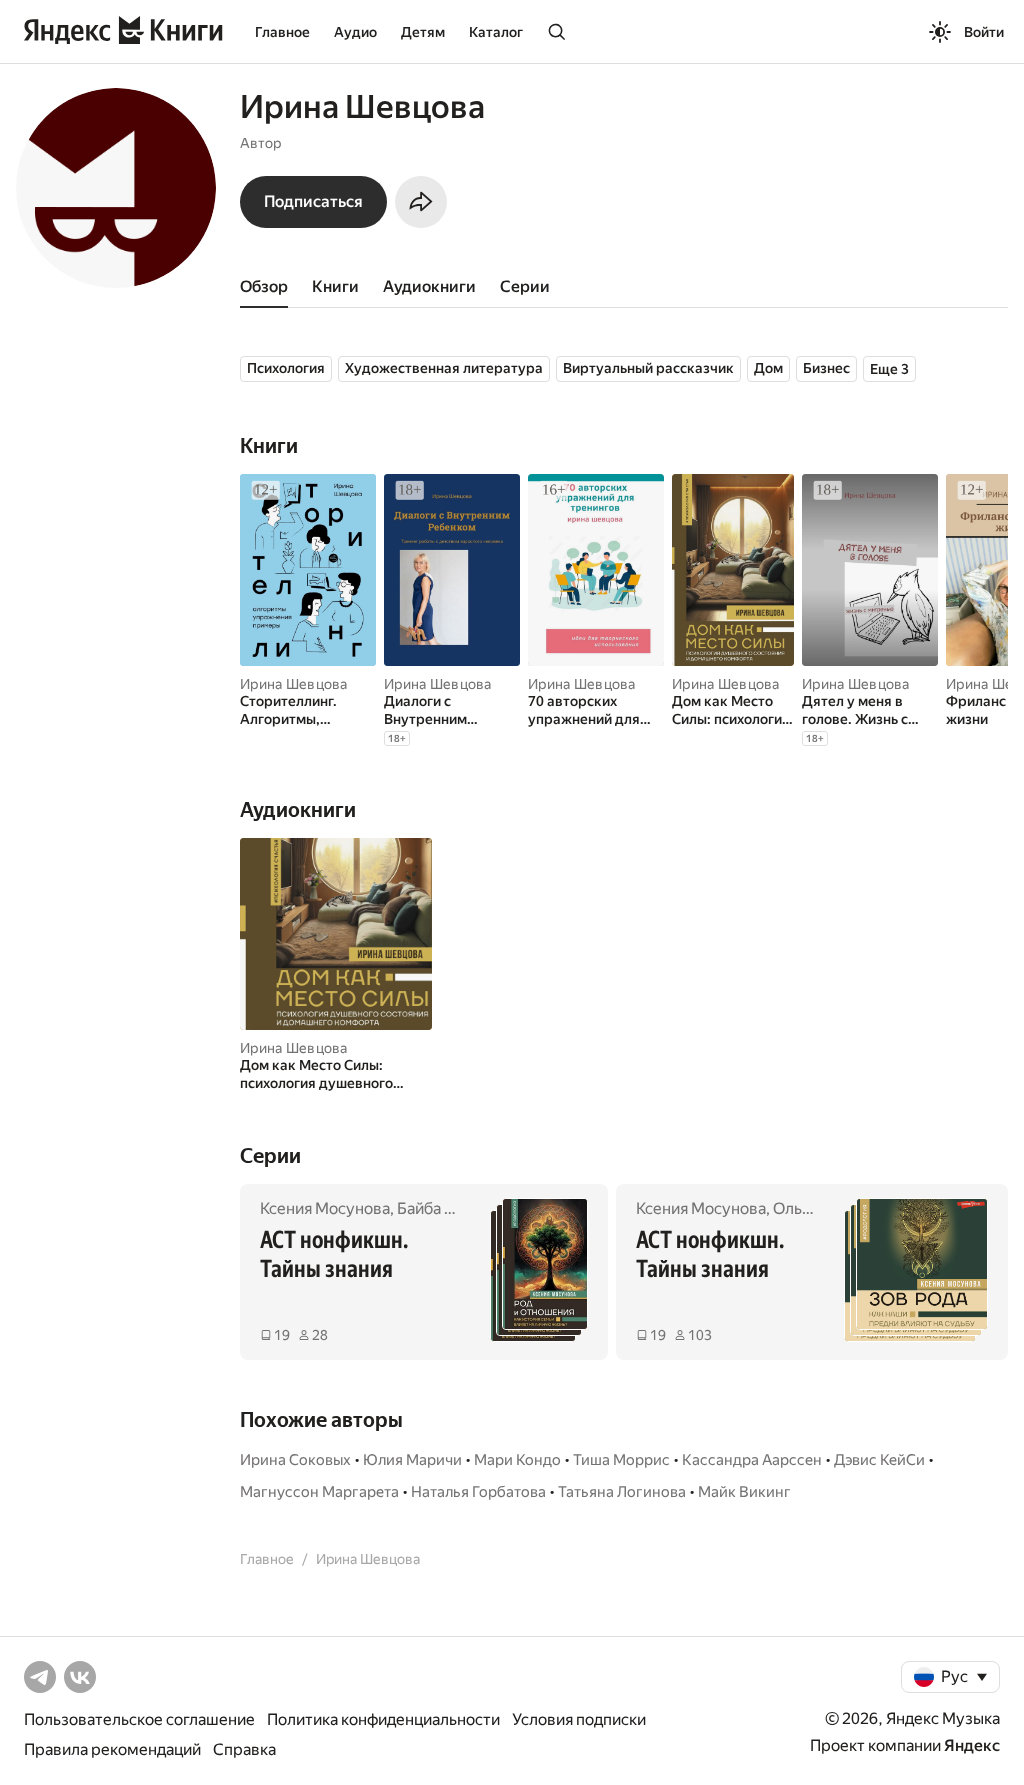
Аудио (355, 32)
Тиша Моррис (621, 1460)
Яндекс (972, 1745)
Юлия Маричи (412, 1460)
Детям (423, 32)
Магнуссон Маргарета (319, 1492)
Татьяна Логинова (622, 1492)
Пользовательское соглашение (139, 1719)
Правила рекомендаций (112, 1749)
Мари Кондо (517, 1460)
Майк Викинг (744, 1492)
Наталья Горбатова (478, 1492)
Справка (244, 1749)
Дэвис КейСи (879, 1460)
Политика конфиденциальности (383, 1719)
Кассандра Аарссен (752, 1460)
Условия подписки (579, 1719)
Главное (282, 32)
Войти (984, 32)
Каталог (496, 32)
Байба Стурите (452, 1208)
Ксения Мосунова (325, 1208)
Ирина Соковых (295, 1460)
